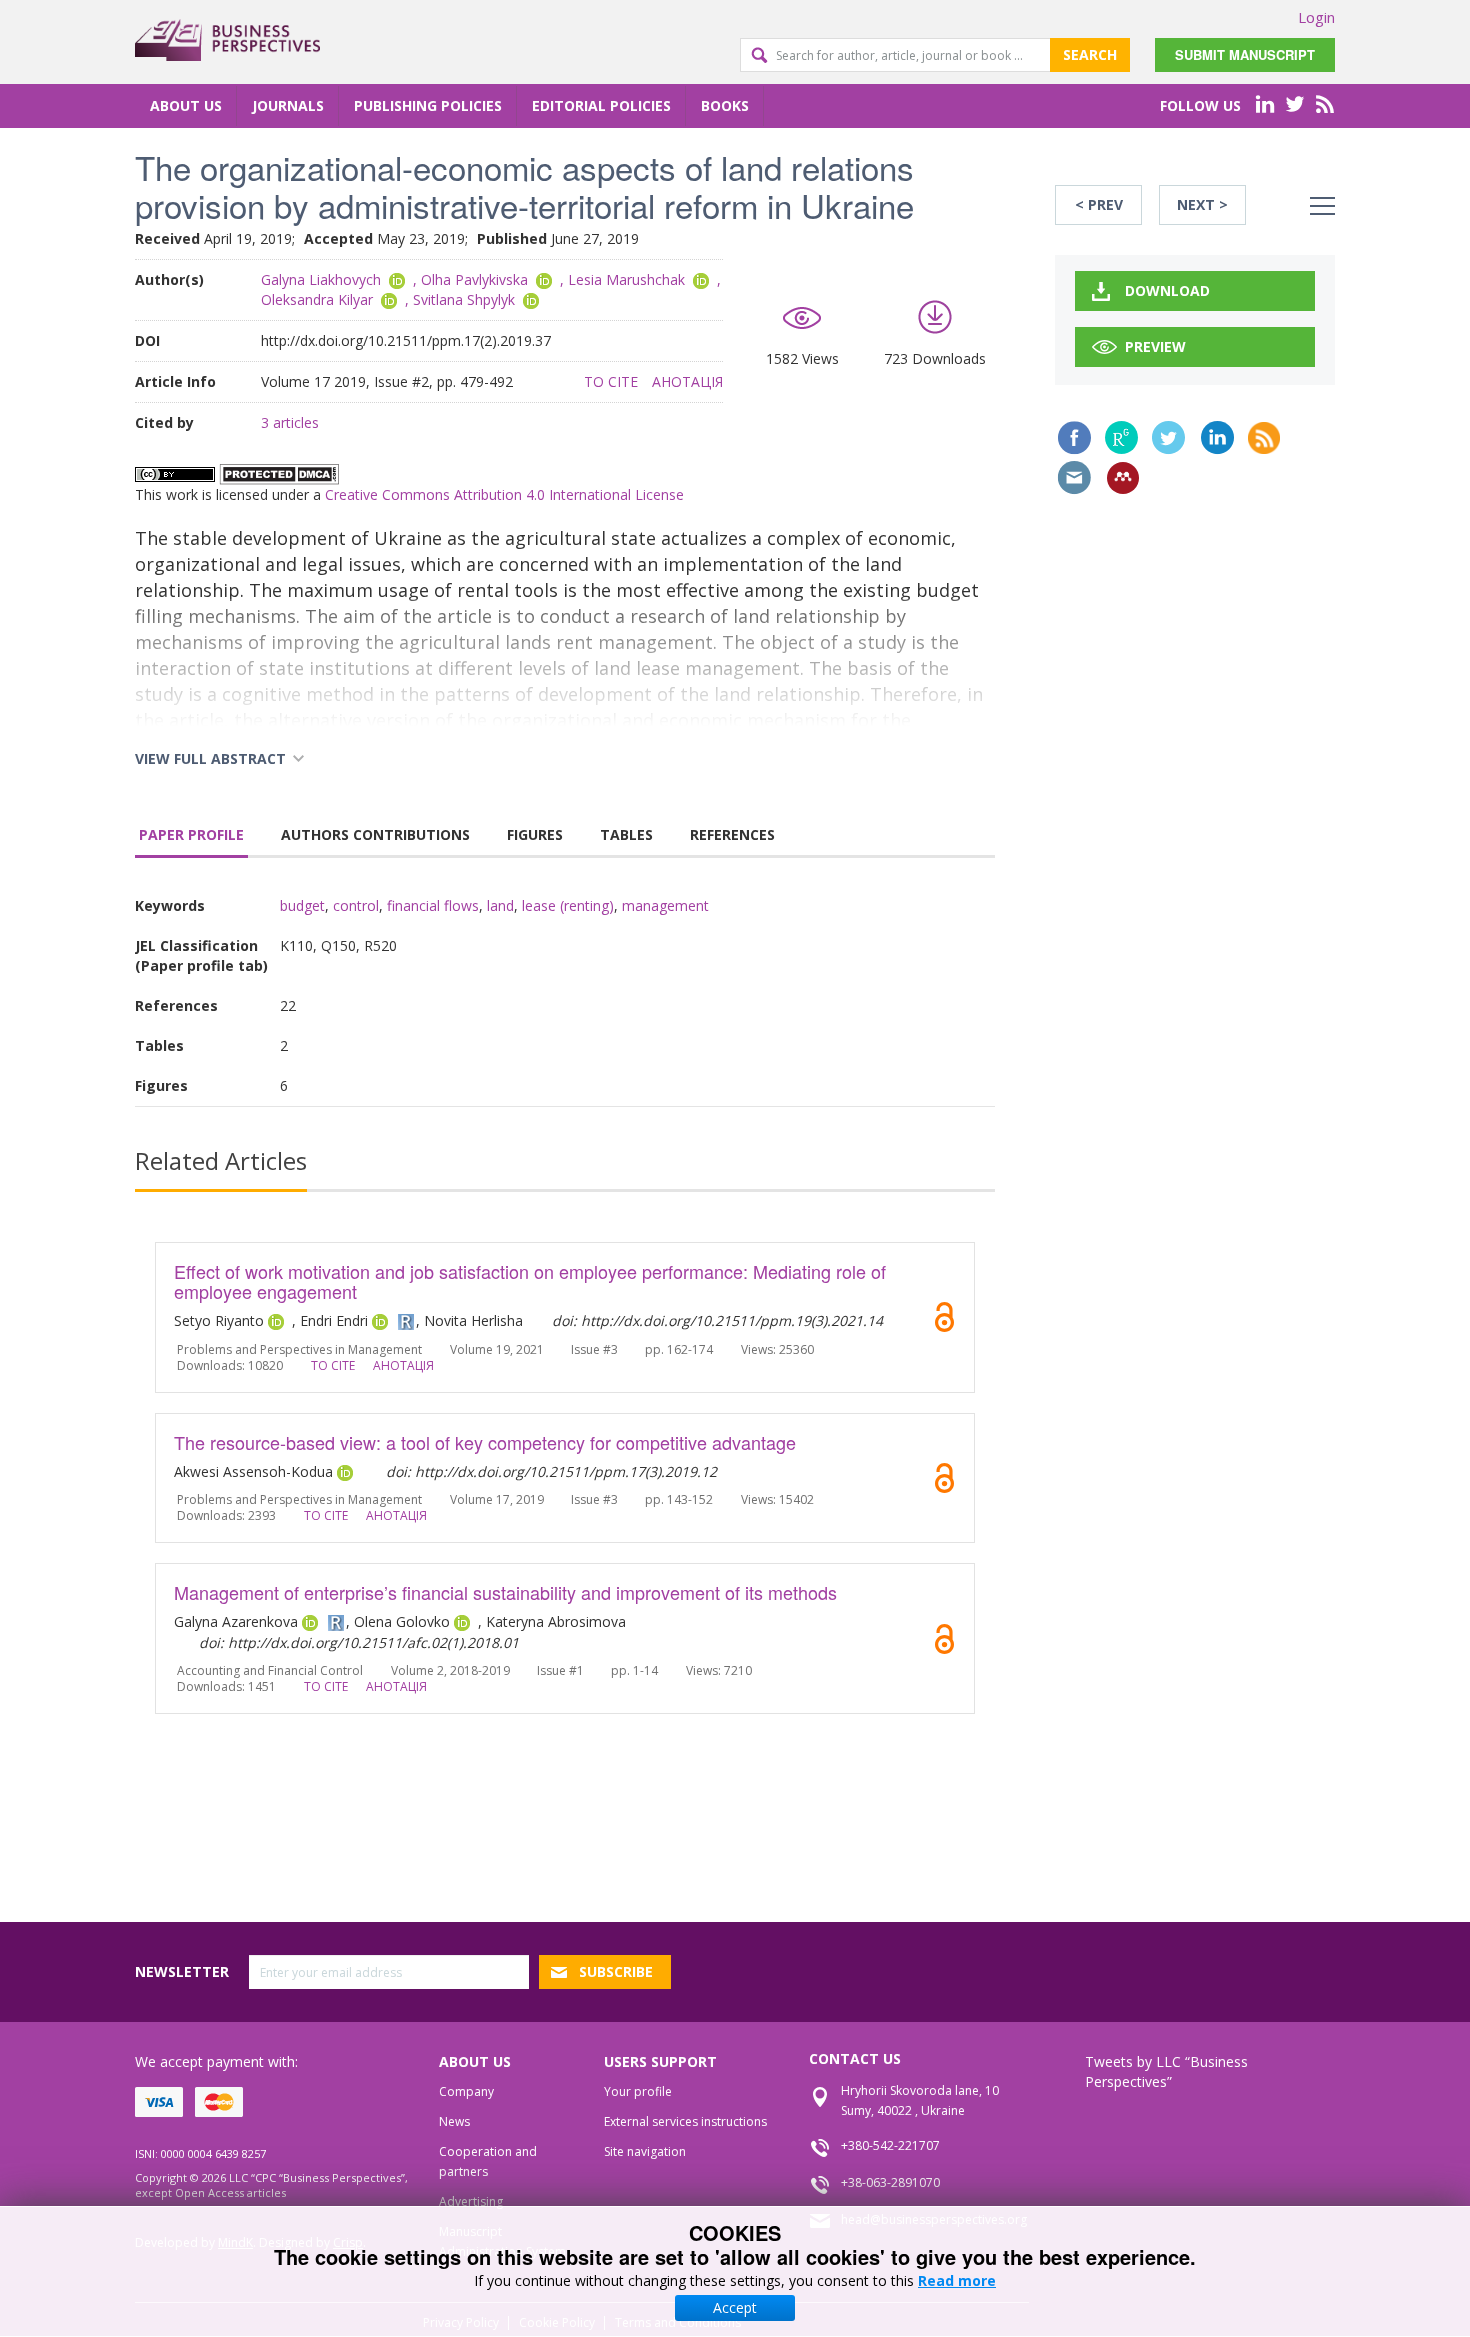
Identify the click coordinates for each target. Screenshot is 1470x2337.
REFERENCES (732, 834)
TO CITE (611, 381)
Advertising (471, 2201)
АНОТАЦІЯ (687, 381)
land (500, 905)
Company (466, 2091)
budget (302, 905)
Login (1316, 17)
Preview (1155, 346)
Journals (288, 105)
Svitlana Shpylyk (464, 299)
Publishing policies (428, 105)
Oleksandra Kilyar (317, 299)
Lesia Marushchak (626, 279)
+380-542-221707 (890, 2145)
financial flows (433, 905)
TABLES (626, 834)
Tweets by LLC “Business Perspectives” (1166, 2071)
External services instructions (685, 2121)
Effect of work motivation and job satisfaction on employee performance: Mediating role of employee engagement (530, 1281)
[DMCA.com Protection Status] (279, 472)
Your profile (638, 2091)
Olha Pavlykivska (474, 279)
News (454, 2121)
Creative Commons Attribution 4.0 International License (504, 494)
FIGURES (535, 834)
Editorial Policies (601, 105)
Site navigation (645, 2151)
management (665, 905)
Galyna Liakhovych (321, 279)
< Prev (1099, 204)
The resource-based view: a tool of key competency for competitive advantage (485, 1442)
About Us (186, 105)
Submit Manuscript (1245, 54)
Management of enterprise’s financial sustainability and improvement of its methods (505, 1592)
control (356, 905)
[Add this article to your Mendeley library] (1123, 478)
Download (1167, 290)
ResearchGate (1121, 437)
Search (1090, 54)
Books (725, 105)
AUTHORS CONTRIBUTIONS (375, 834)
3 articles (290, 422)
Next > (1202, 204)
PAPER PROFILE (191, 834)
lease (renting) (568, 905)
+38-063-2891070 (890, 2182)
